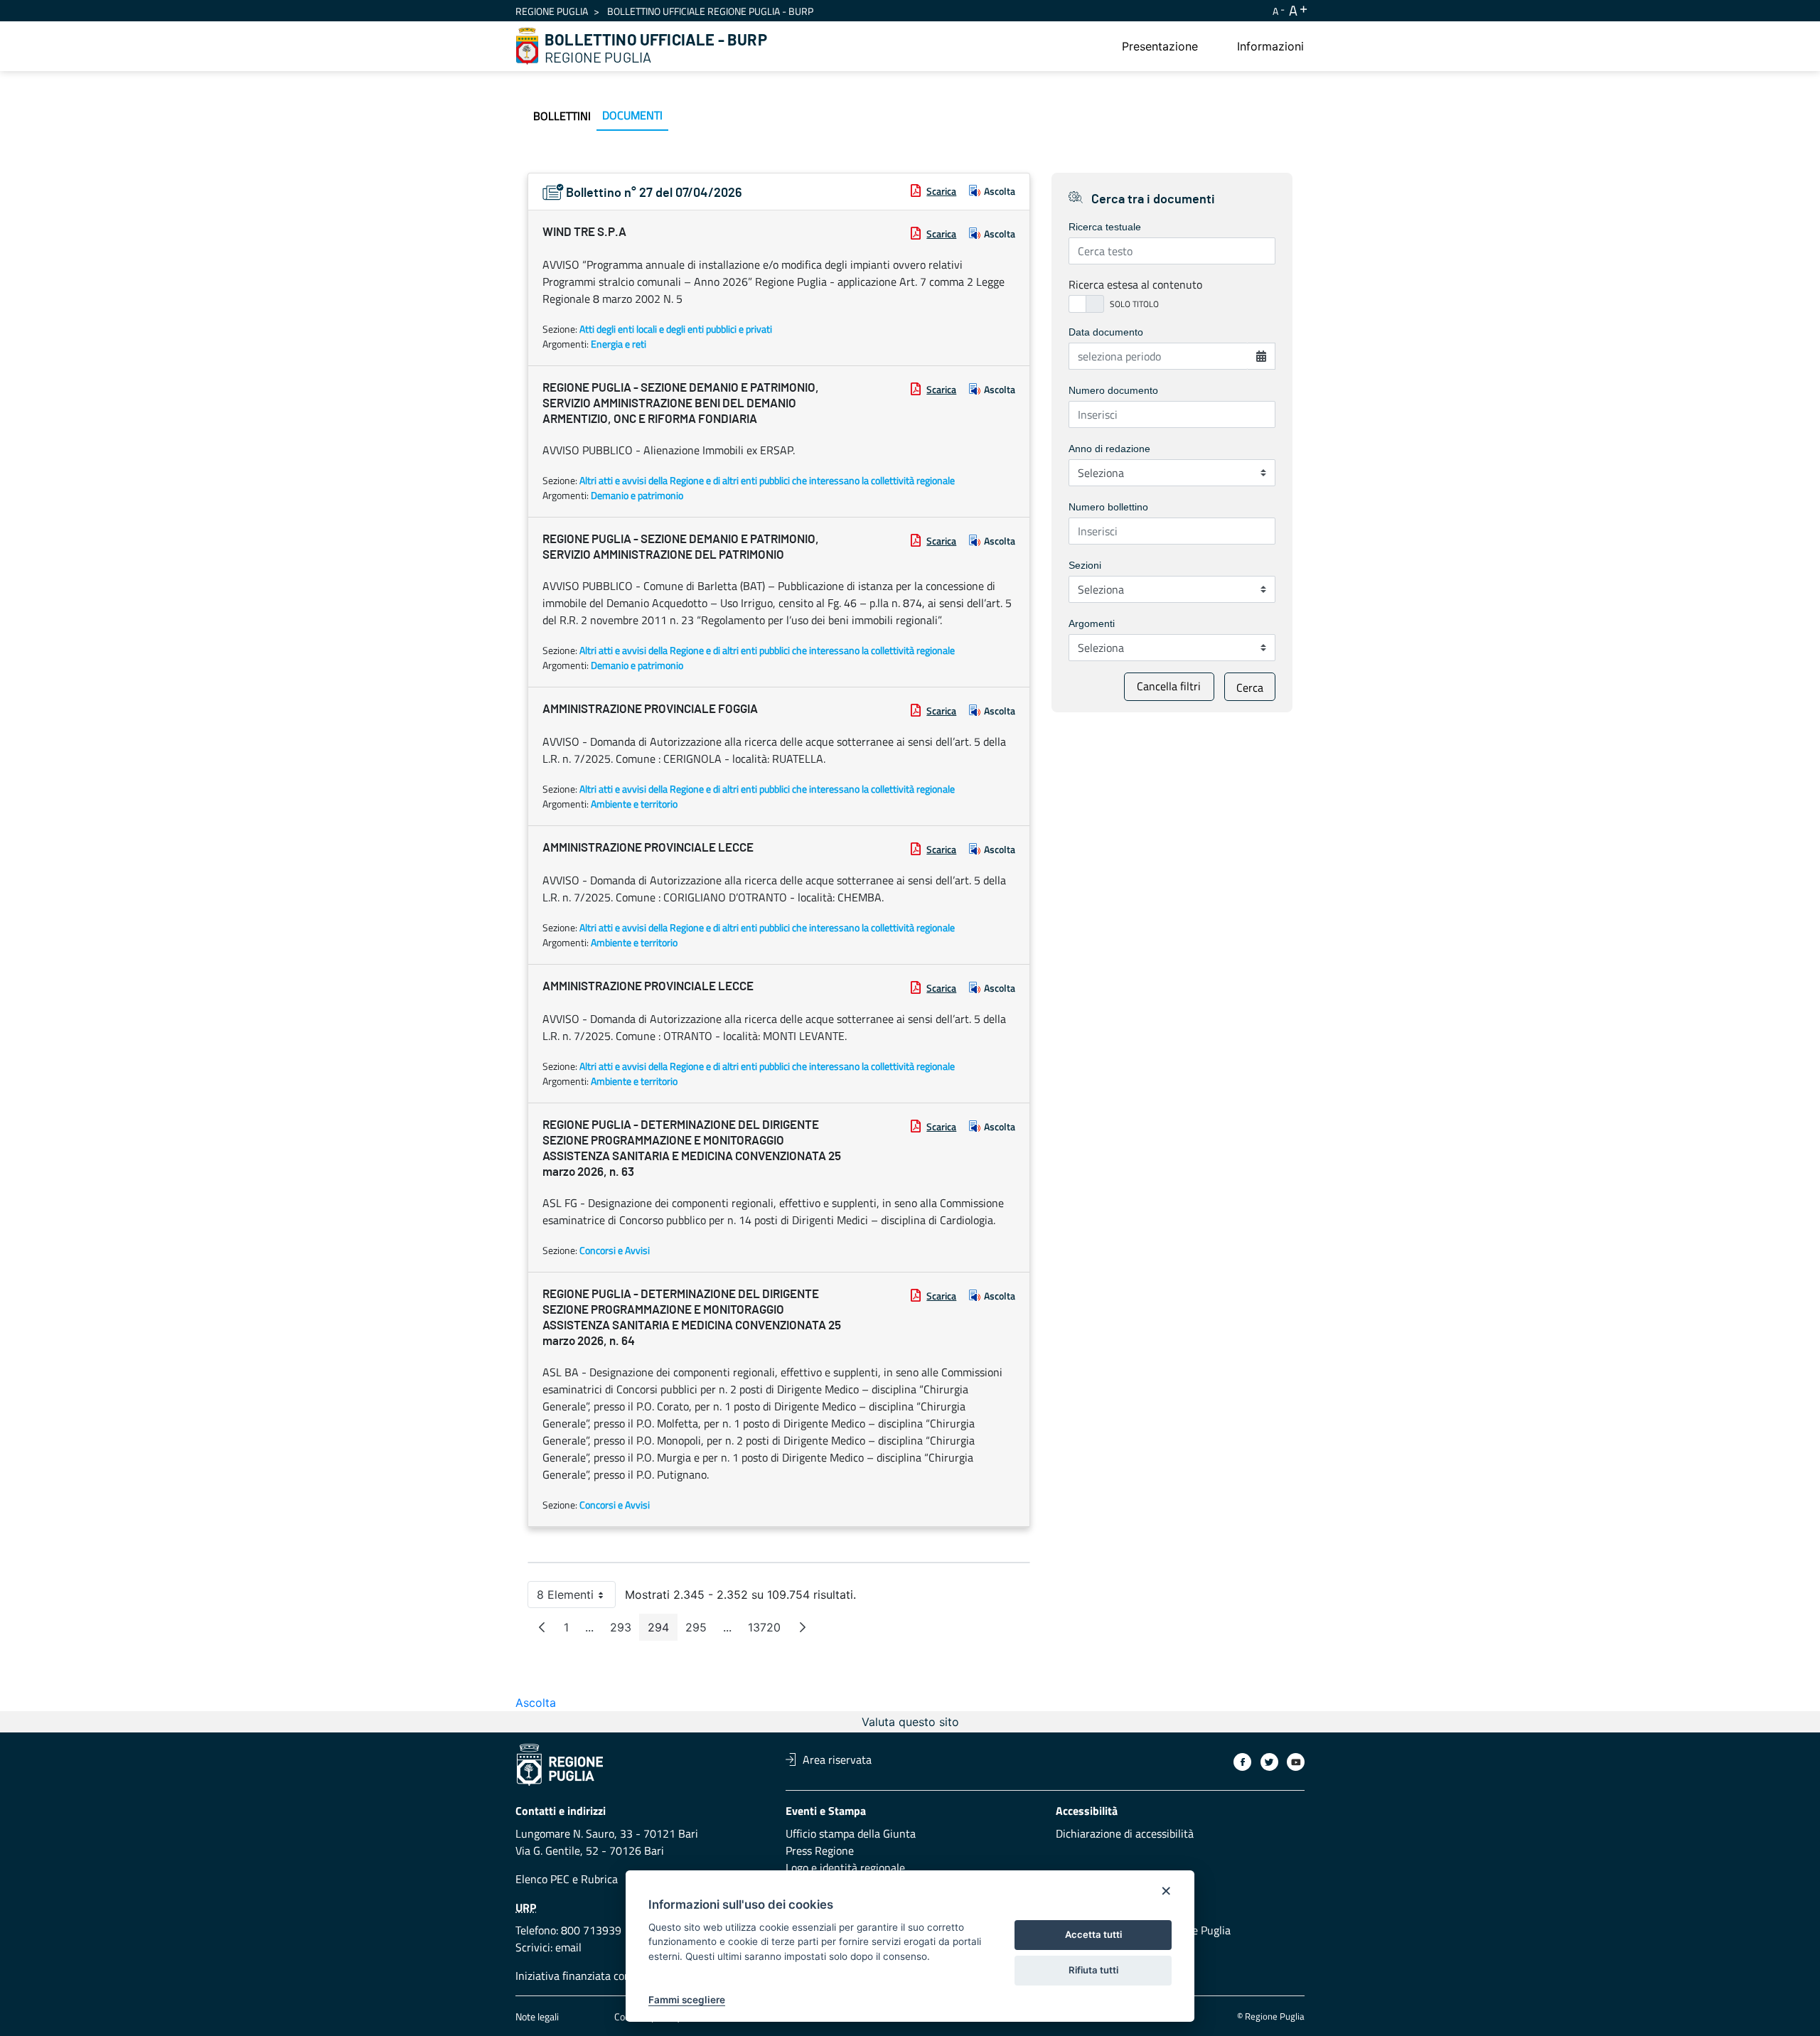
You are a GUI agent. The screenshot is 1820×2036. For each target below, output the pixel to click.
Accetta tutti (1093, 1934)
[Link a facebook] (1242, 1762)
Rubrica (599, 1879)
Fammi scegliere (687, 2000)
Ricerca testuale (1105, 227)
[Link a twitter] (1269, 1762)
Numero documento (1113, 390)
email (568, 1947)
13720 (769, 1630)
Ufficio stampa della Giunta (851, 1833)
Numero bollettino (1108, 507)
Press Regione (820, 1850)
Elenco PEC (542, 1879)
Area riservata (837, 1759)
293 (625, 1630)
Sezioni (1085, 565)
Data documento (1106, 332)
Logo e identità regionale (845, 1868)
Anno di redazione (1109, 449)
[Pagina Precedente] (542, 1627)
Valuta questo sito (910, 1722)
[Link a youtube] (1296, 1762)
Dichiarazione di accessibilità (1125, 1833)
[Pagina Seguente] (803, 1627)
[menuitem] (1160, 46)
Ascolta (1000, 191)
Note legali (537, 2016)
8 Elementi (576, 1598)
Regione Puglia (552, 11)
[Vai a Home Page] (528, 46)
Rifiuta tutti (1093, 1970)
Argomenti (1092, 623)
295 (700, 1630)
